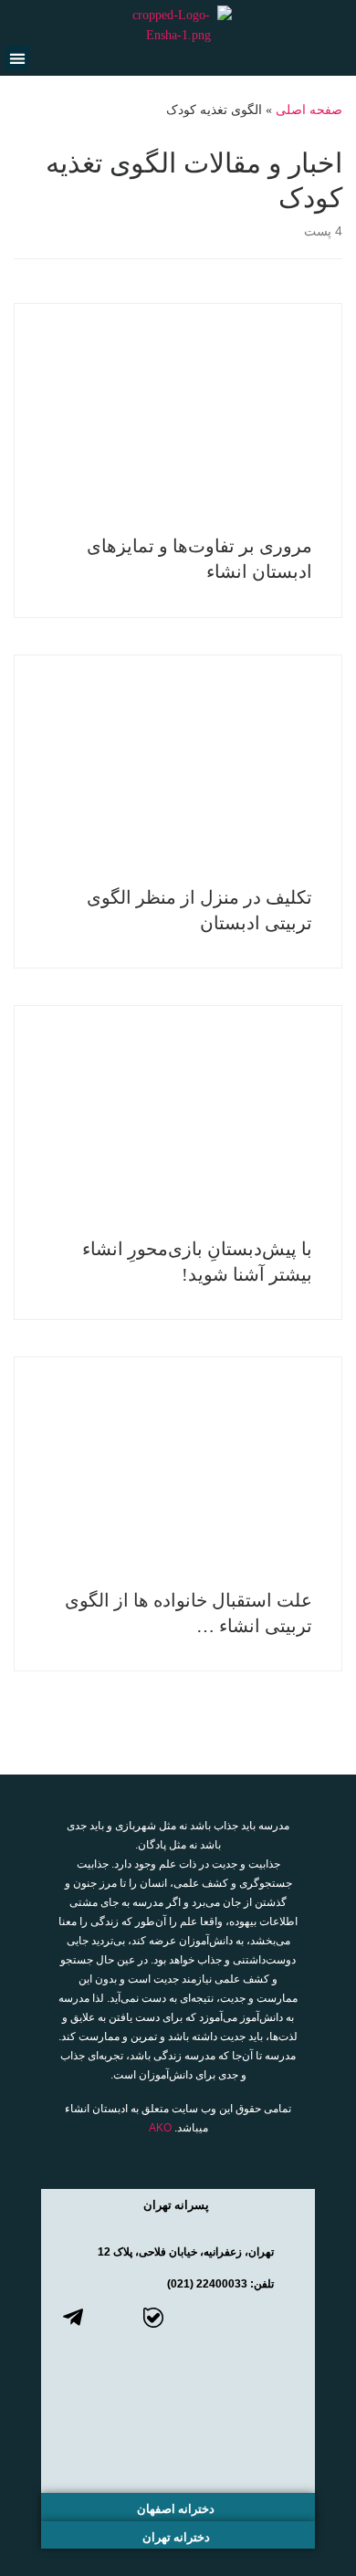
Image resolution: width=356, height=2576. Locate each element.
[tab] (178, 2203)
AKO (160, 2128)
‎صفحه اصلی (309, 110)
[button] (17, 58)
